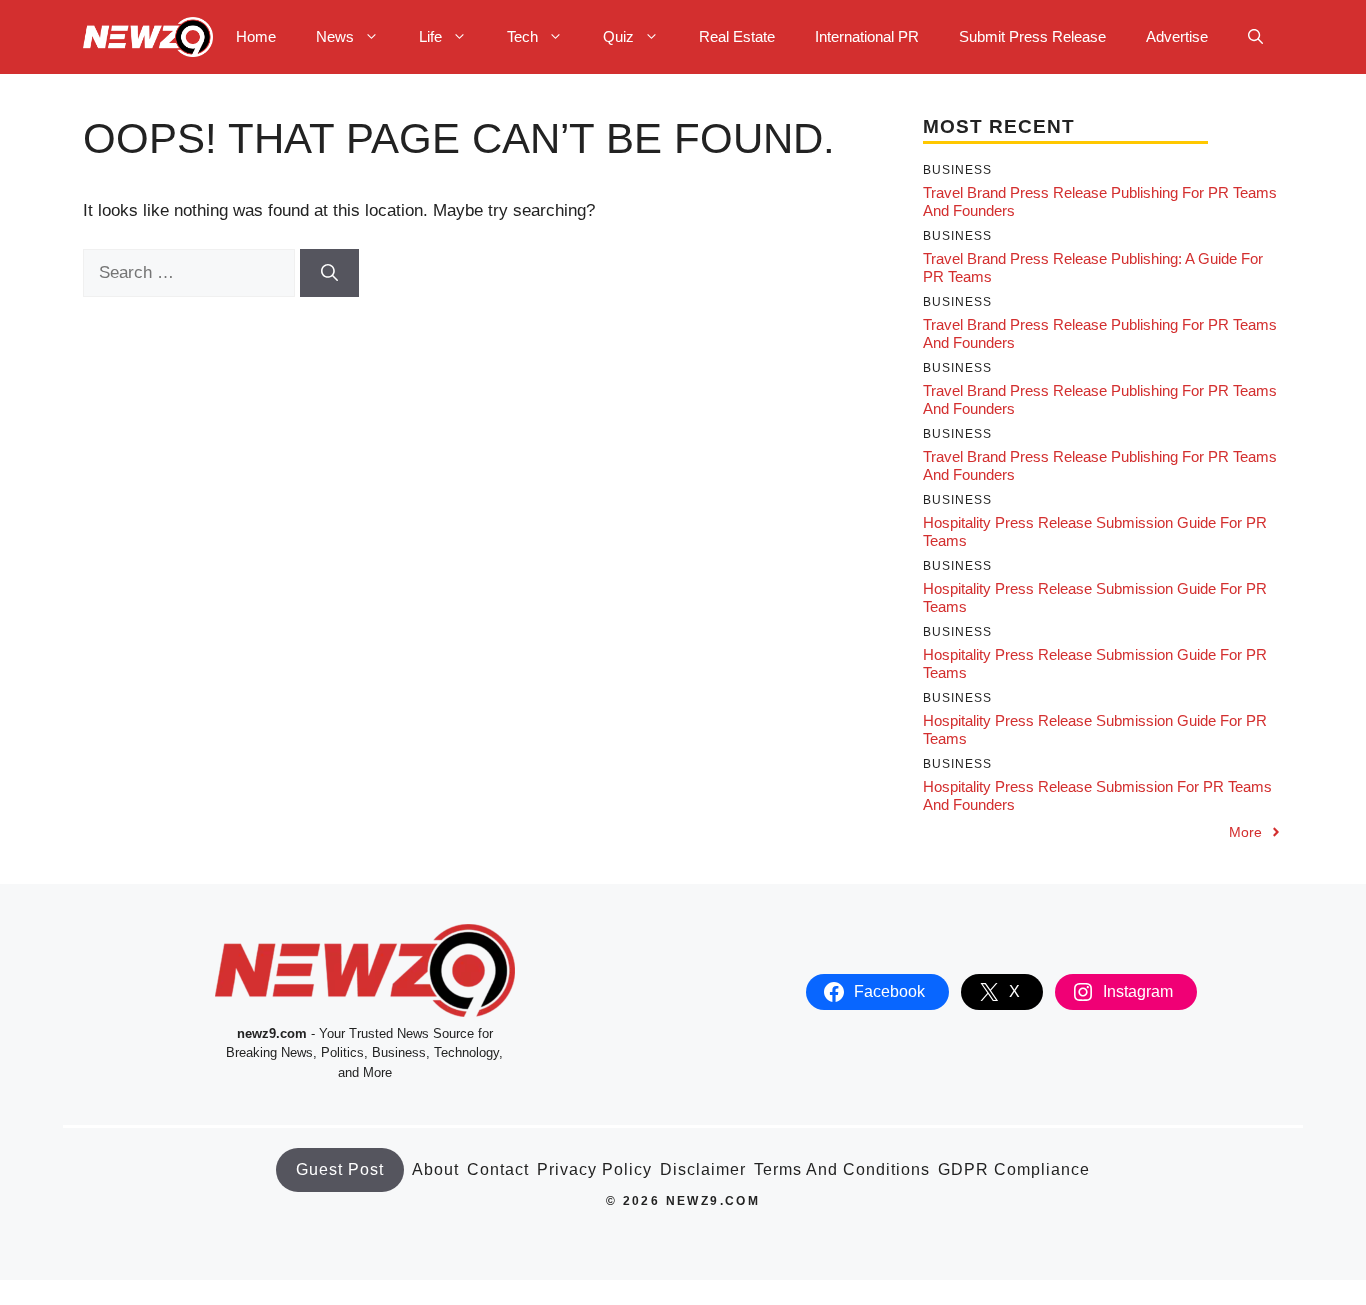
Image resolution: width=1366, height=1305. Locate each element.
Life (430, 36)
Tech (522, 36)
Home (256, 36)
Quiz (618, 36)
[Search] (329, 273)
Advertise (1177, 36)
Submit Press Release (1032, 36)
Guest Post (340, 1169)
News (335, 36)
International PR (867, 36)
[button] (1255, 37)
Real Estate (737, 36)
